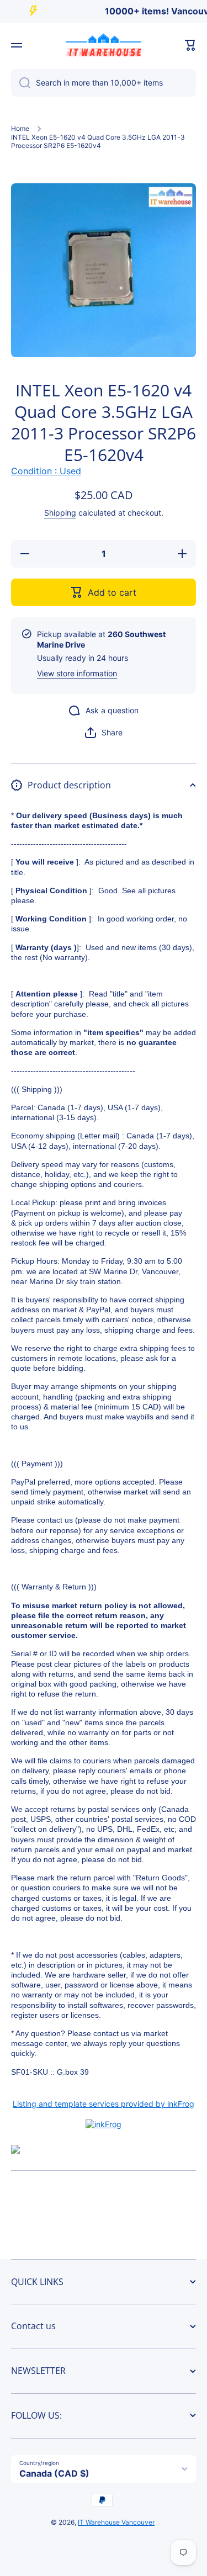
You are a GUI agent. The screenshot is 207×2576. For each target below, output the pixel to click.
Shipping (60, 513)
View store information (77, 673)
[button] (190, 45)
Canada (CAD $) (54, 2473)
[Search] (21, 83)
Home (20, 128)
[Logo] (104, 45)
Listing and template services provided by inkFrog (104, 2104)
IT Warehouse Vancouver (116, 2522)
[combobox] (104, 83)
